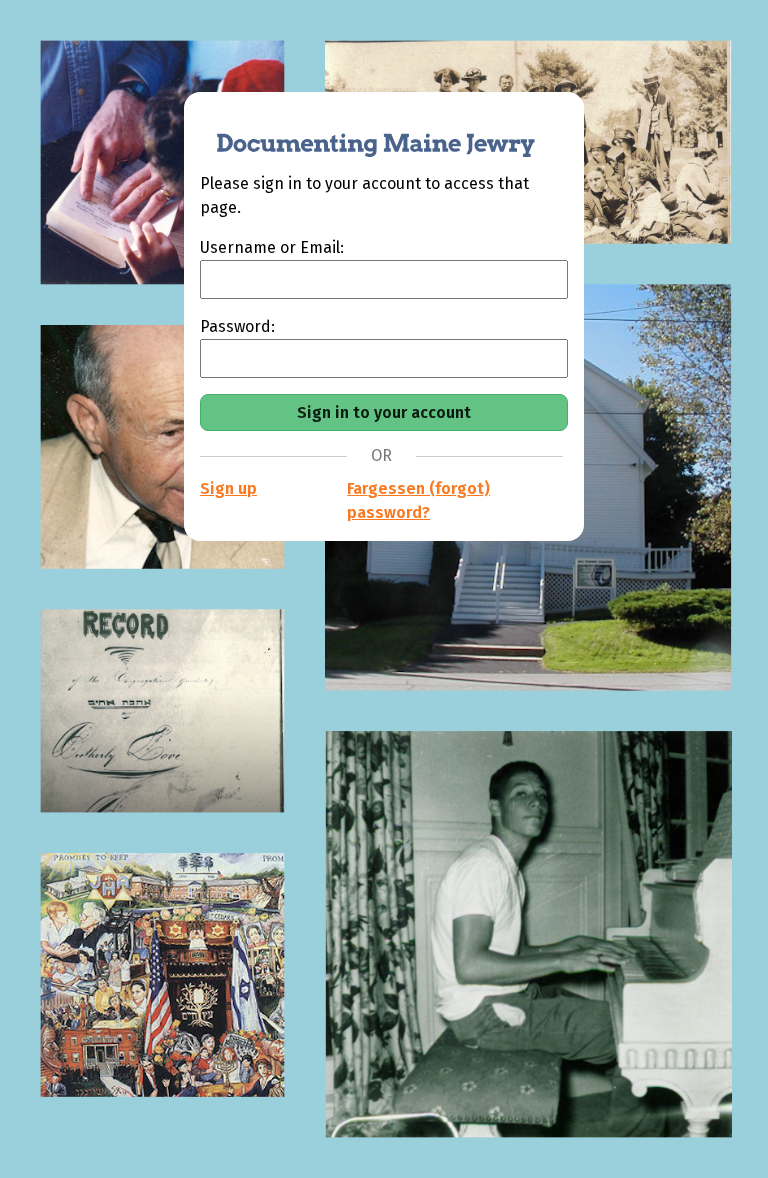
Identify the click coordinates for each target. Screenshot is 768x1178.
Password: (237, 326)
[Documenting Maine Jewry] (365, 132)
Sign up (228, 488)
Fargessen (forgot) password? (418, 500)
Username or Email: (272, 247)
